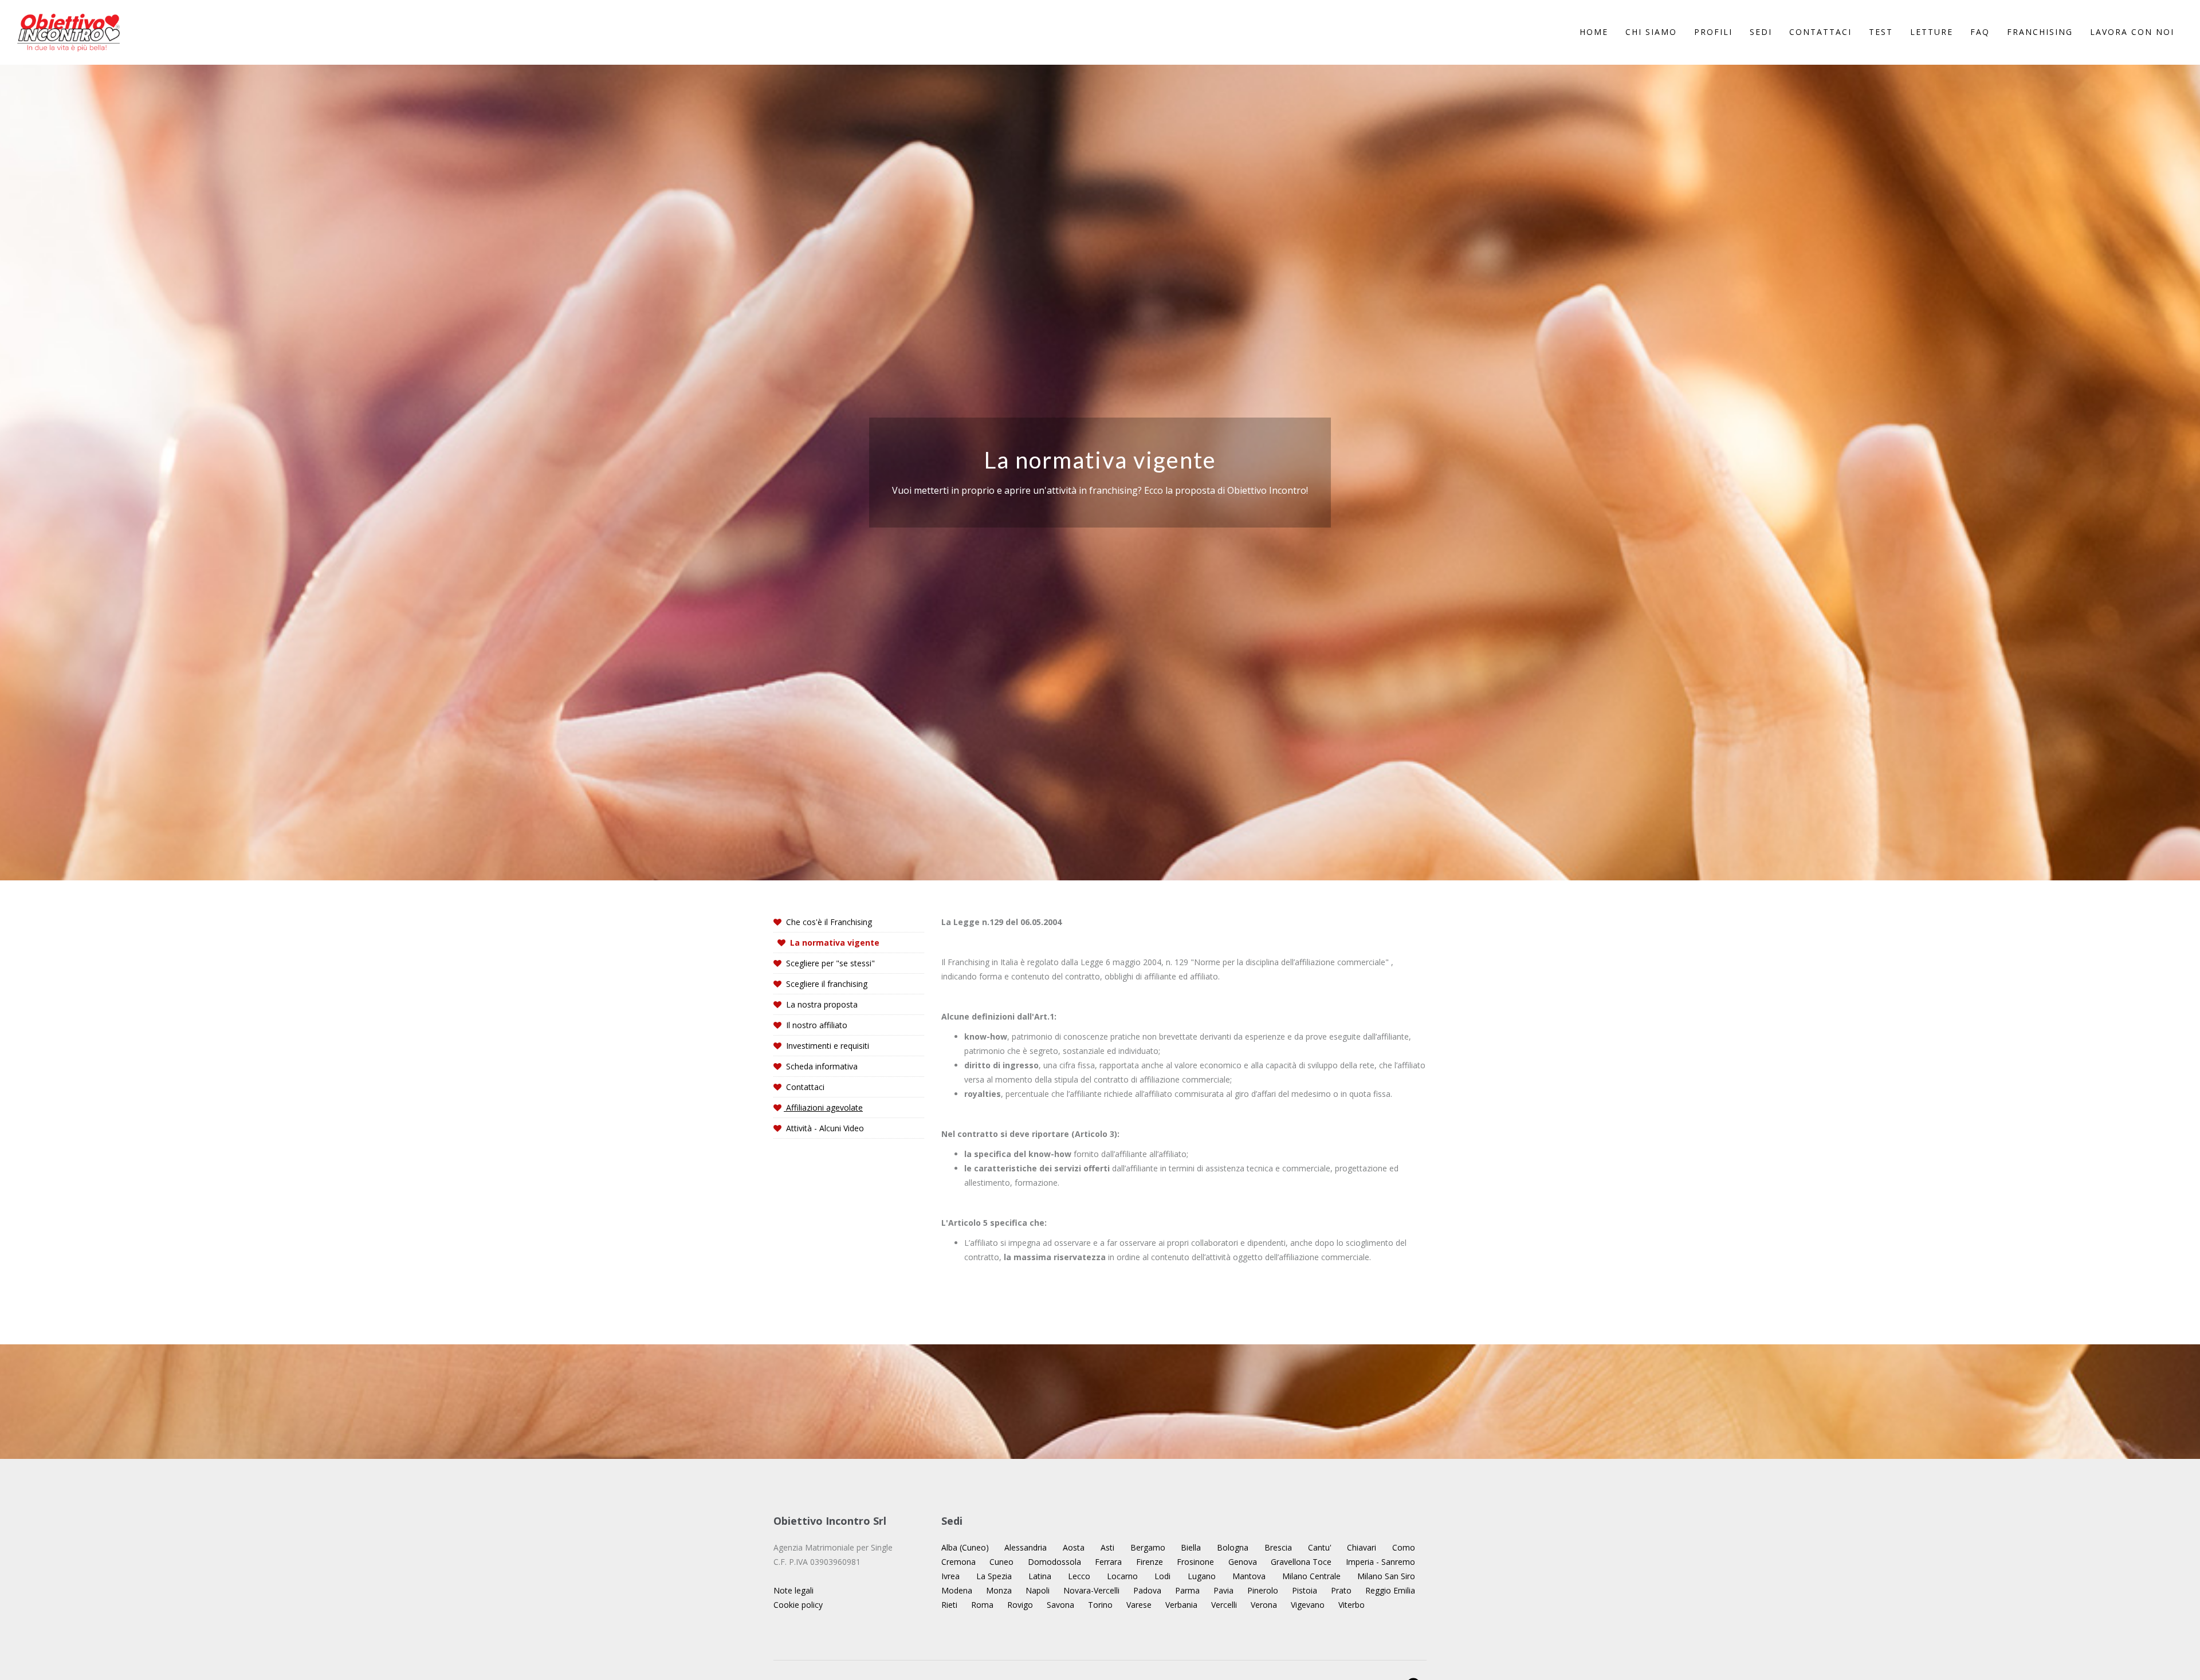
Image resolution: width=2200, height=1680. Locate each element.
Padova (1147, 1590)
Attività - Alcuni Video (824, 1128)
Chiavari (1362, 1547)
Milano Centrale (1311, 1576)
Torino (1100, 1605)
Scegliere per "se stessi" (829, 963)
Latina (1040, 1576)
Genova (1243, 1562)
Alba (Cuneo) (965, 1547)
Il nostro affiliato (816, 1025)
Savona (1060, 1605)
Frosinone (1195, 1562)
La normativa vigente (834, 943)
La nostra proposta (821, 1004)
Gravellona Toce (1301, 1562)
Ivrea (950, 1576)
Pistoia (1305, 1590)
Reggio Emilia (1390, 1590)
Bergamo (1148, 1547)
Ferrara (1108, 1562)
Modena (957, 1590)
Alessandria (1026, 1547)
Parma (1187, 1590)
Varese (1139, 1605)
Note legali (793, 1590)
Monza (999, 1590)
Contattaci (804, 1087)
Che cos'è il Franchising (828, 922)
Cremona (958, 1562)
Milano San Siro (1386, 1576)
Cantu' (1320, 1547)
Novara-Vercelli (1091, 1590)
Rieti (949, 1605)
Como (1404, 1547)
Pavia (1223, 1590)
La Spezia (994, 1576)
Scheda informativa (821, 1066)
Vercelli (1224, 1605)
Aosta (1074, 1547)
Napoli (1038, 1590)
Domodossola (1054, 1562)
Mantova (1249, 1576)
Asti (1107, 1547)
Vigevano (1308, 1605)
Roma (982, 1605)
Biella (1191, 1547)
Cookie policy (798, 1605)
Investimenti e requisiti (826, 1046)
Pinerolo (1263, 1590)
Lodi (1162, 1576)
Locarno (1122, 1576)
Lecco (1079, 1576)
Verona (1264, 1605)
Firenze (1150, 1562)
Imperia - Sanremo (1380, 1562)
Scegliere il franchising (826, 984)
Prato (1341, 1590)
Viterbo (1352, 1605)
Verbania (1181, 1605)
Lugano (1202, 1576)
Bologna (1233, 1547)
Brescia (1278, 1547)
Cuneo (1001, 1562)
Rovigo (1020, 1605)
